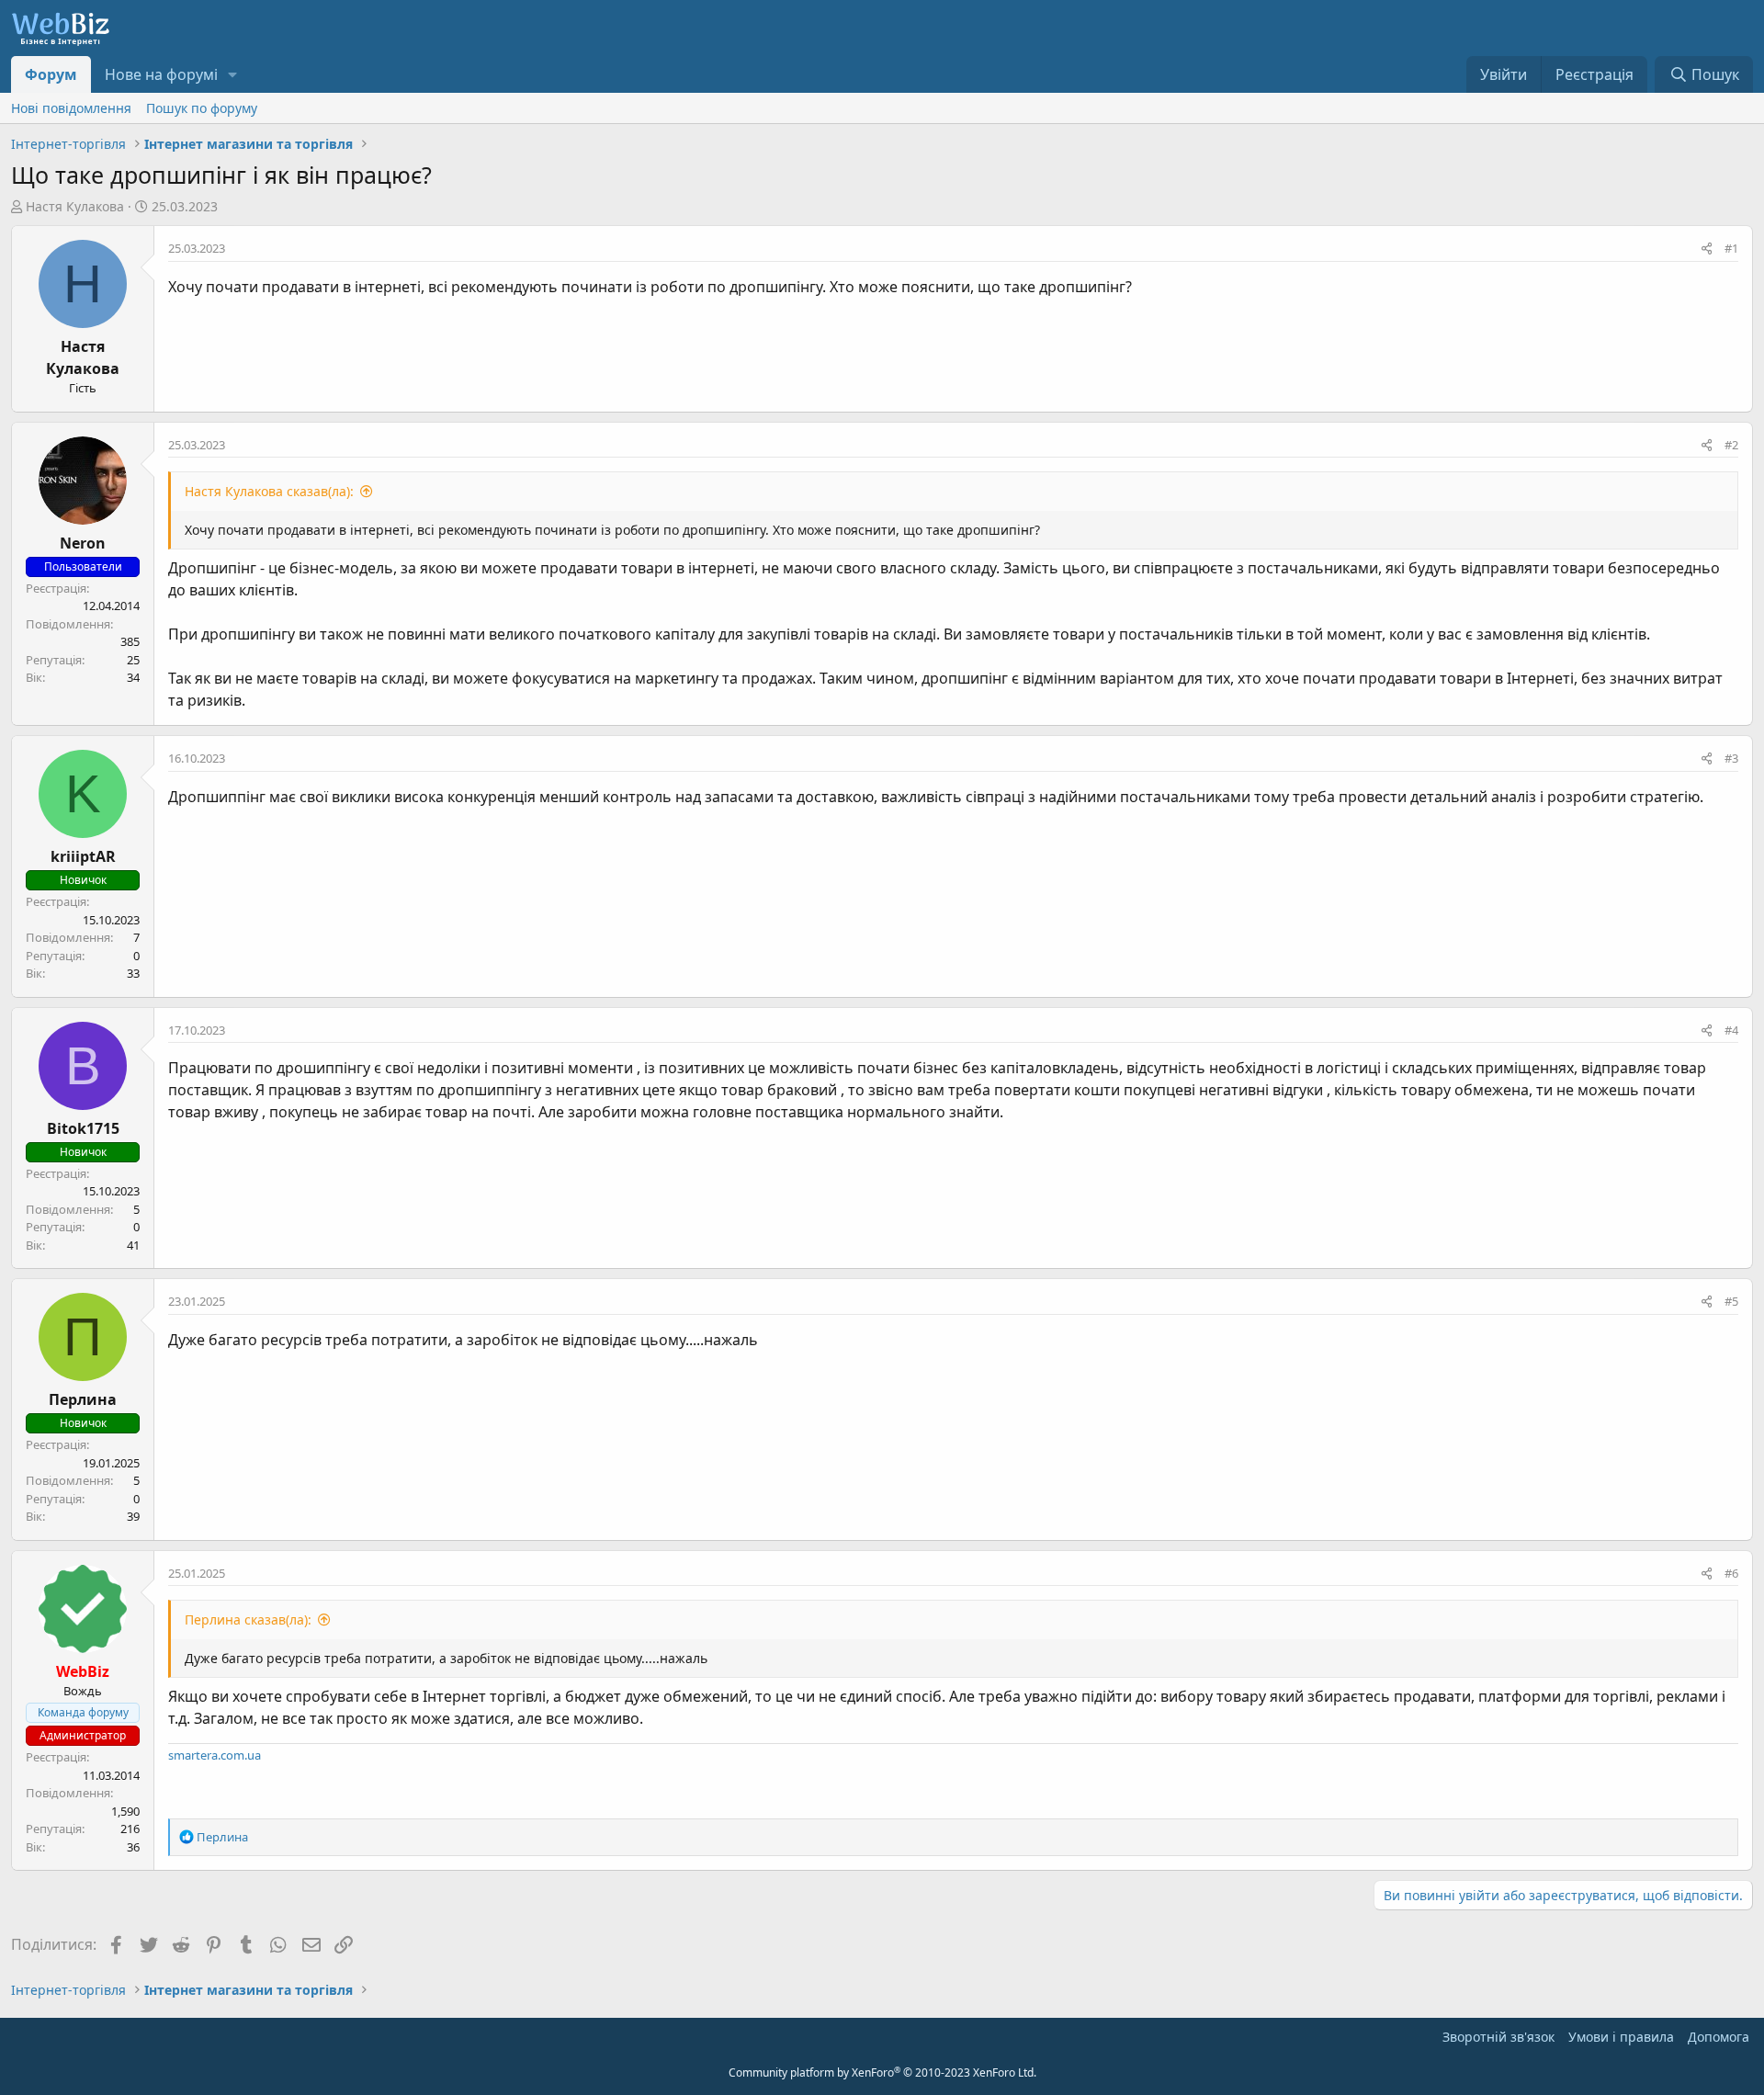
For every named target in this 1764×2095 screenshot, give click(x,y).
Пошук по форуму (202, 108)
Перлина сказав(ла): (248, 1619)
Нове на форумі (161, 74)
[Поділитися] (1707, 249)
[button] (233, 74)
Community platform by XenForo (882, 2072)
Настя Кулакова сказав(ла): (269, 491)
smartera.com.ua (215, 1755)
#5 (1731, 1301)
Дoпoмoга (1719, 2037)
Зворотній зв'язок (1498, 2037)
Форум (51, 74)
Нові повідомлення (71, 108)
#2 (1731, 445)
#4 (1731, 1030)
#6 (1731, 1573)
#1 (1731, 248)
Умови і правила (1621, 2037)
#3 (1731, 758)
